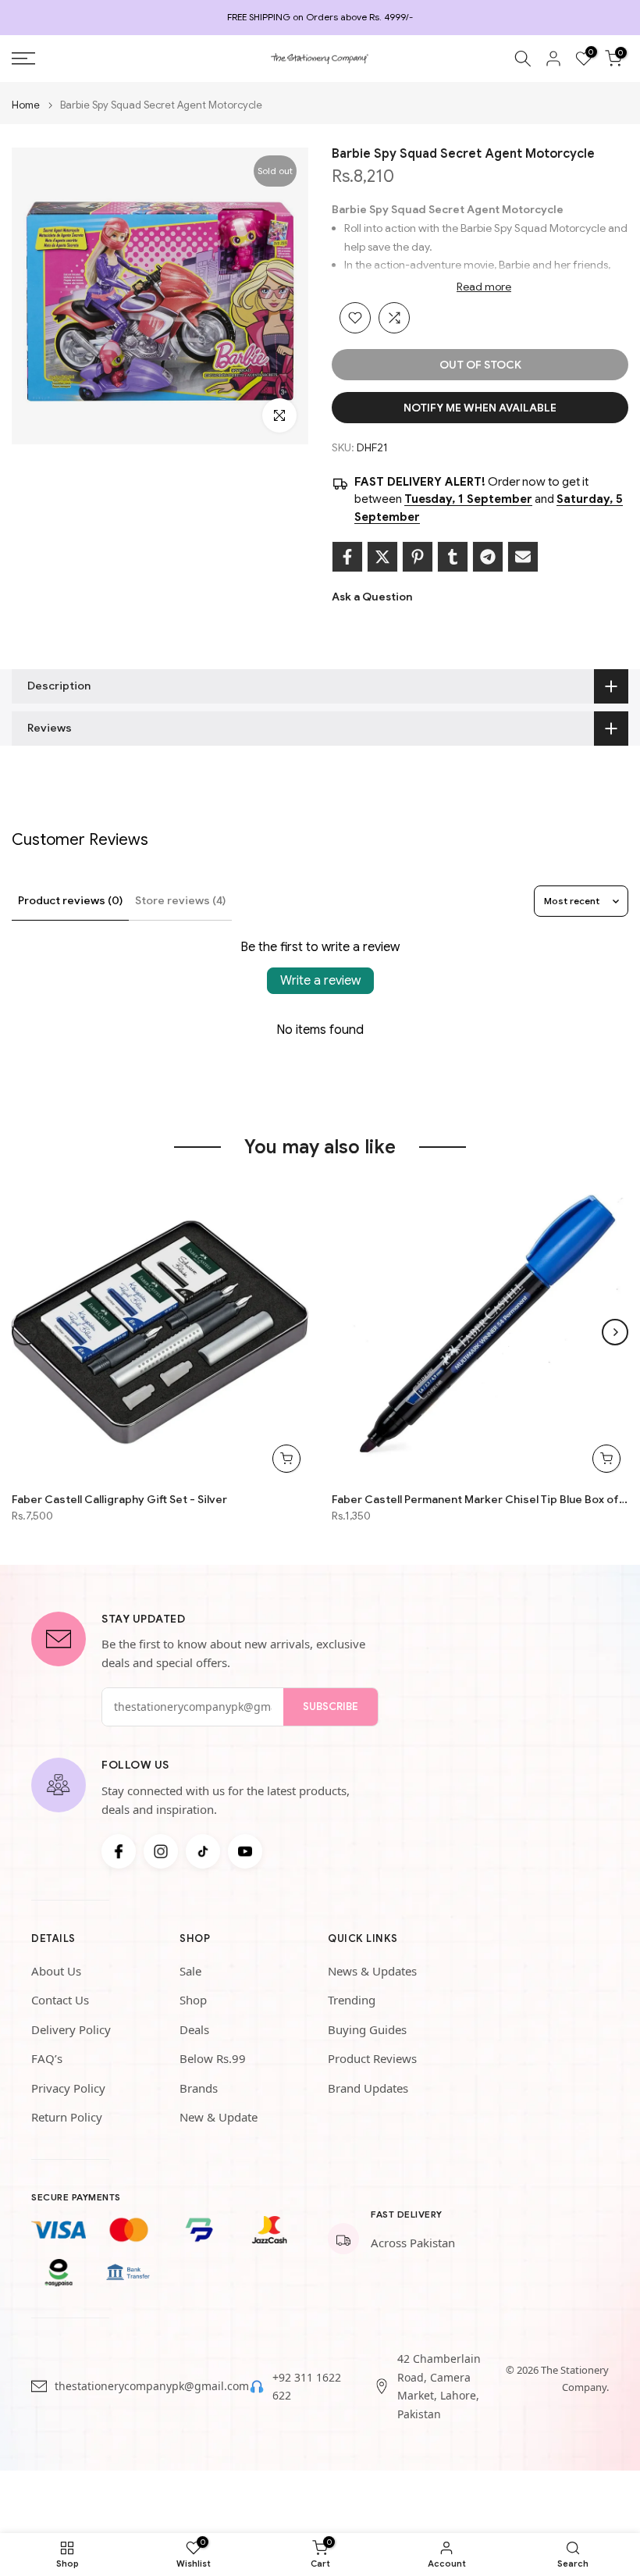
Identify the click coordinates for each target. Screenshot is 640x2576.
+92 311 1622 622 (307, 2387)
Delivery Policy (71, 2029)
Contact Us (60, 2000)
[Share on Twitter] (382, 557)
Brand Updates (368, 2088)
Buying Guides (367, 2029)
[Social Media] (119, 1851)
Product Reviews (372, 2058)
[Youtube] (245, 1851)
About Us (56, 1971)
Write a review (320, 981)
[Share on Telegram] (488, 557)
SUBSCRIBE (331, 1707)
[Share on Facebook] (347, 557)
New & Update (219, 2117)
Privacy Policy (68, 2088)
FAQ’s (47, 2058)
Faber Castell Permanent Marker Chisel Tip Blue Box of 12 (480, 1499)
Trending (352, 2000)
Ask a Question (372, 597)
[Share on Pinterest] (418, 557)
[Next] (615, 1332)
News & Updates (372, 1971)
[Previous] (25, 1332)
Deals (194, 2029)
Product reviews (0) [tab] (70, 900)
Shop (193, 2000)
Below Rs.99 (213, 2058)
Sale (190, 1971)
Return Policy (67, 2117)
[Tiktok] (203, 1851)
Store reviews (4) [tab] (180, 900)
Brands (199, 2088)
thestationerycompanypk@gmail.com (152, 2386)
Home (26, 105)
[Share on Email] (523, 557)
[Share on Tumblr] (453, 557)
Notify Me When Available (480, 408)
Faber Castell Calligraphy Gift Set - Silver (119, 1499)
